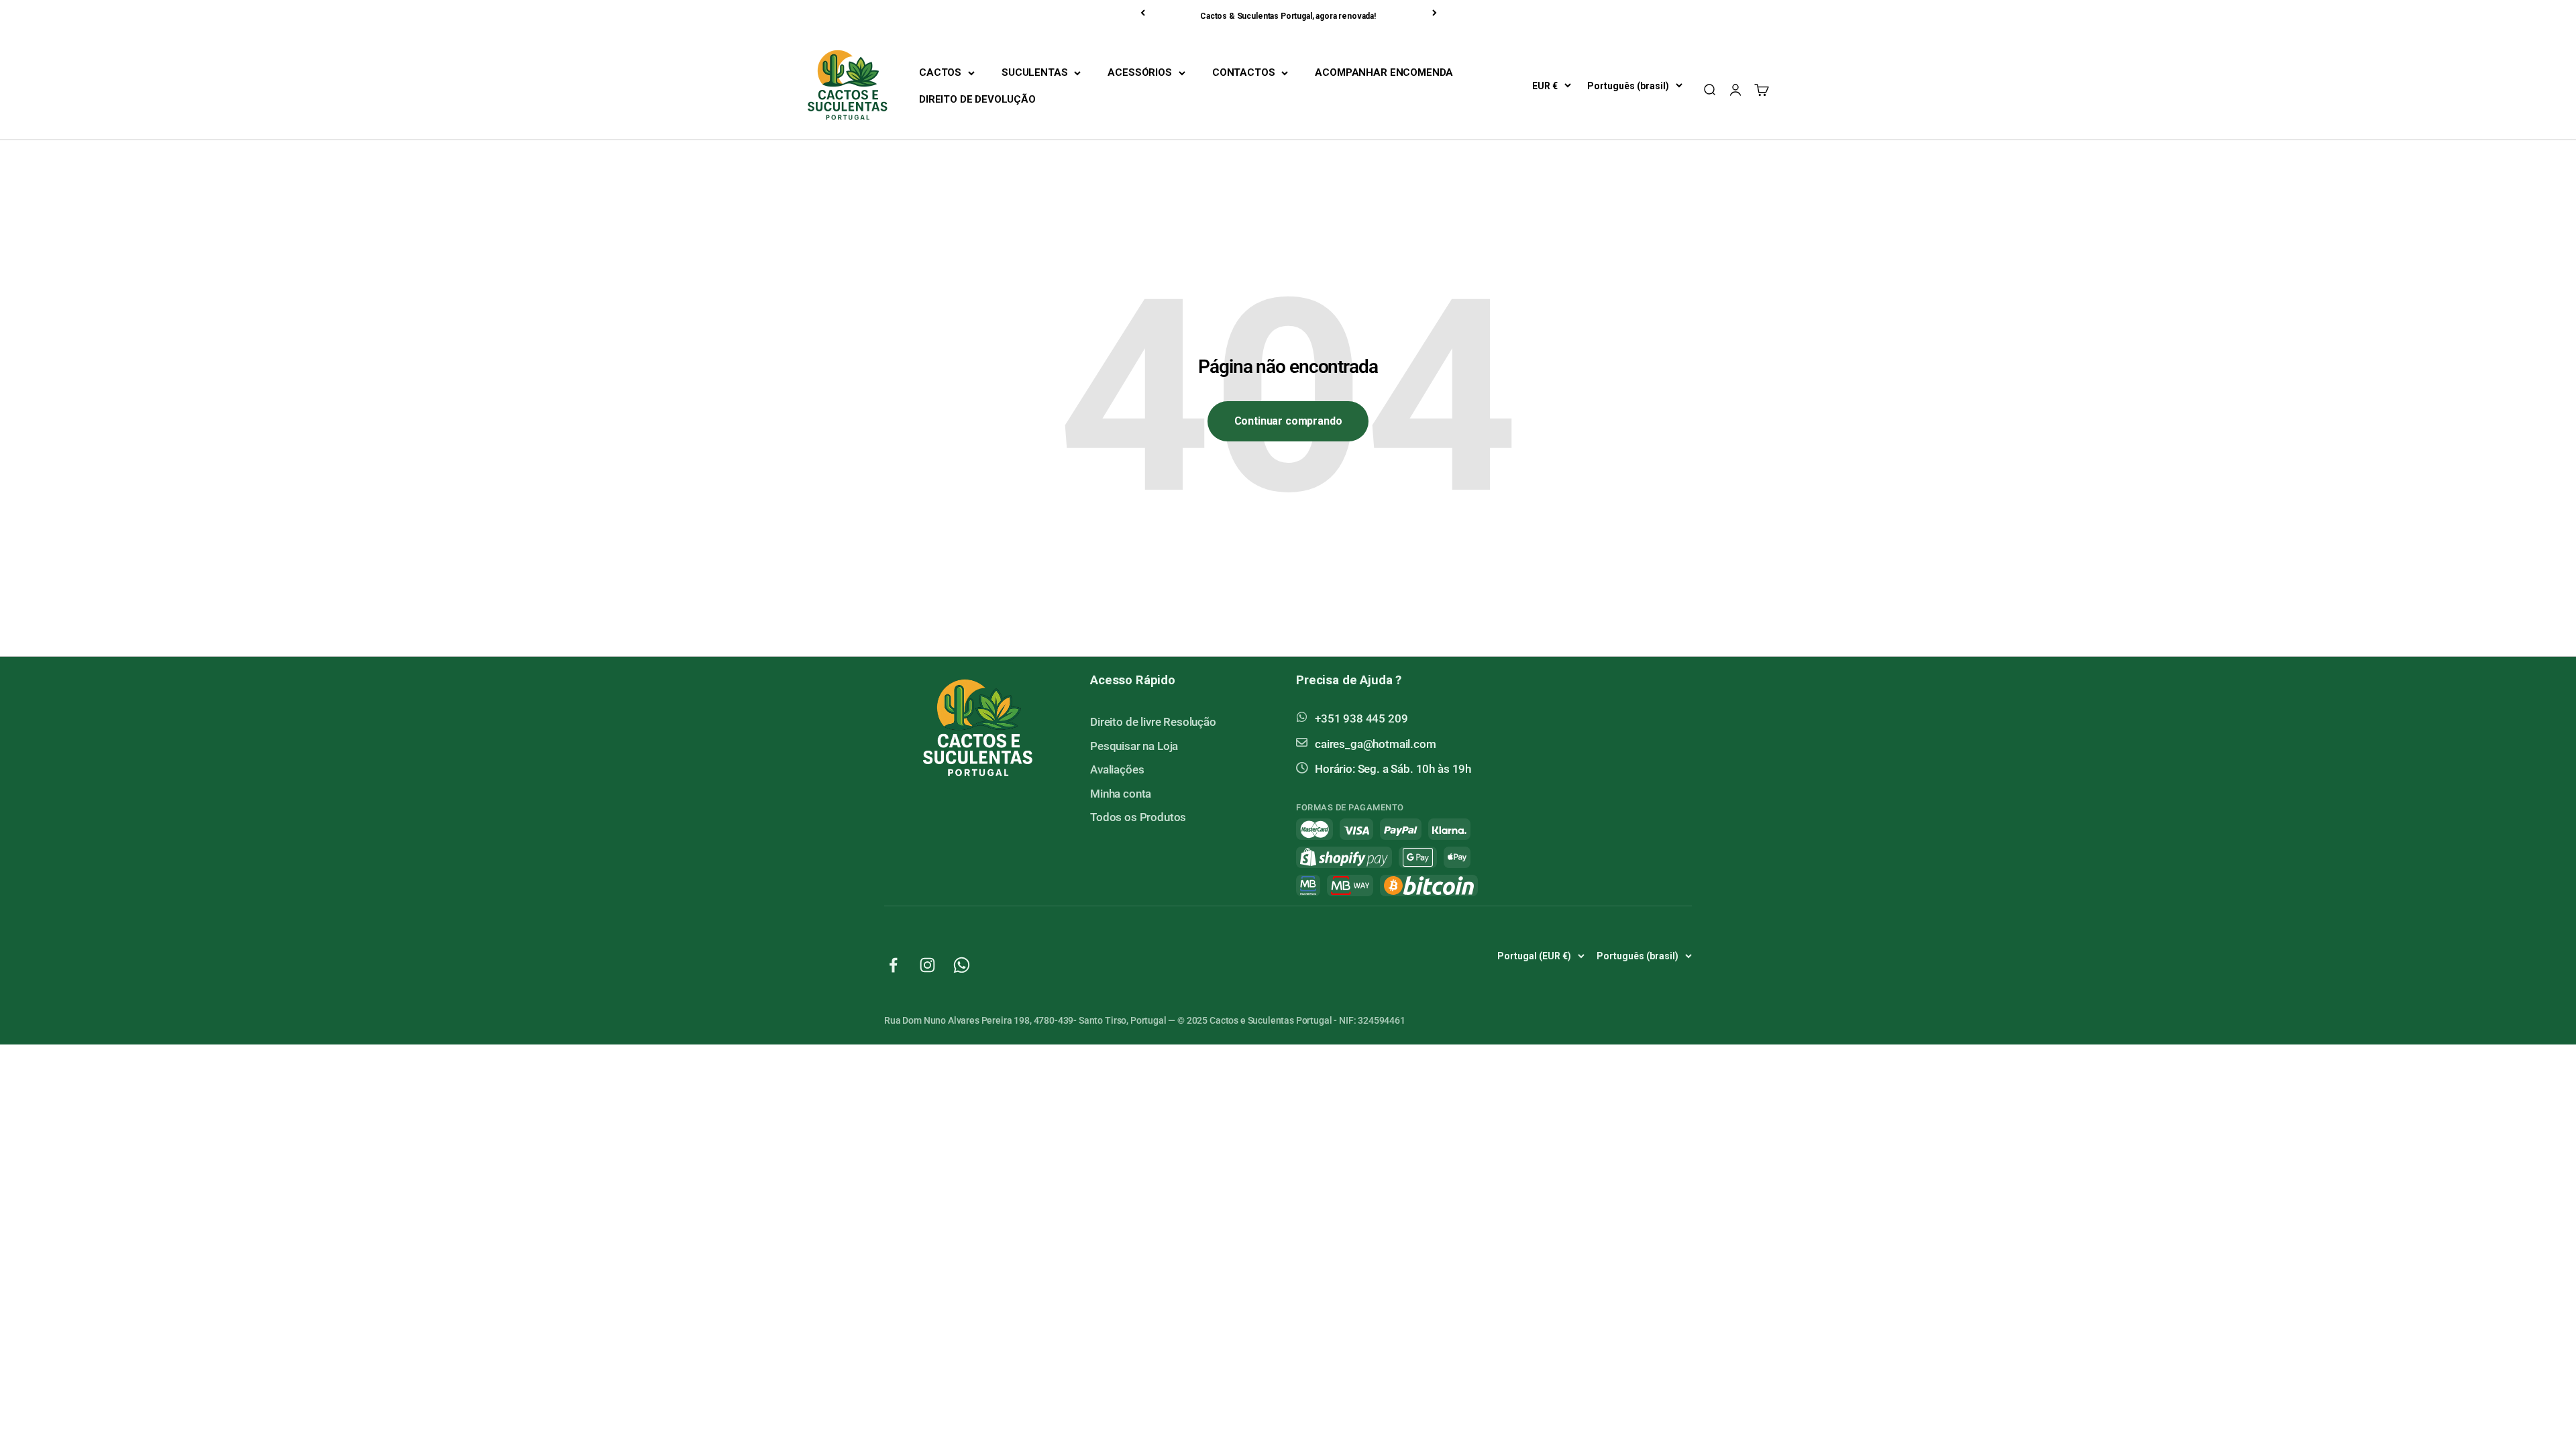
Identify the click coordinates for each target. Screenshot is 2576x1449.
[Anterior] (1144, 13)
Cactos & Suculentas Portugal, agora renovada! (1288, 16)
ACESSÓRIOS (1139, 72)
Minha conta (1121, 794)
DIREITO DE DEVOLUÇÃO (977, 99)
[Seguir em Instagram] (927, 965)
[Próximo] (1436, 13)
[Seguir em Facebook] (893, 965)
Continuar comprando (1288, 421)
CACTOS (940, 72)
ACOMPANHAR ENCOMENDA (1384, 72)
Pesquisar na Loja (1134, 746)
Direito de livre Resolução (1153, 722)
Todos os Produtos (1138, 817)
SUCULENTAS (1034, 72)
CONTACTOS (1244, 72)
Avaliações (1117, 769)
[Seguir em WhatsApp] (962, 965)
